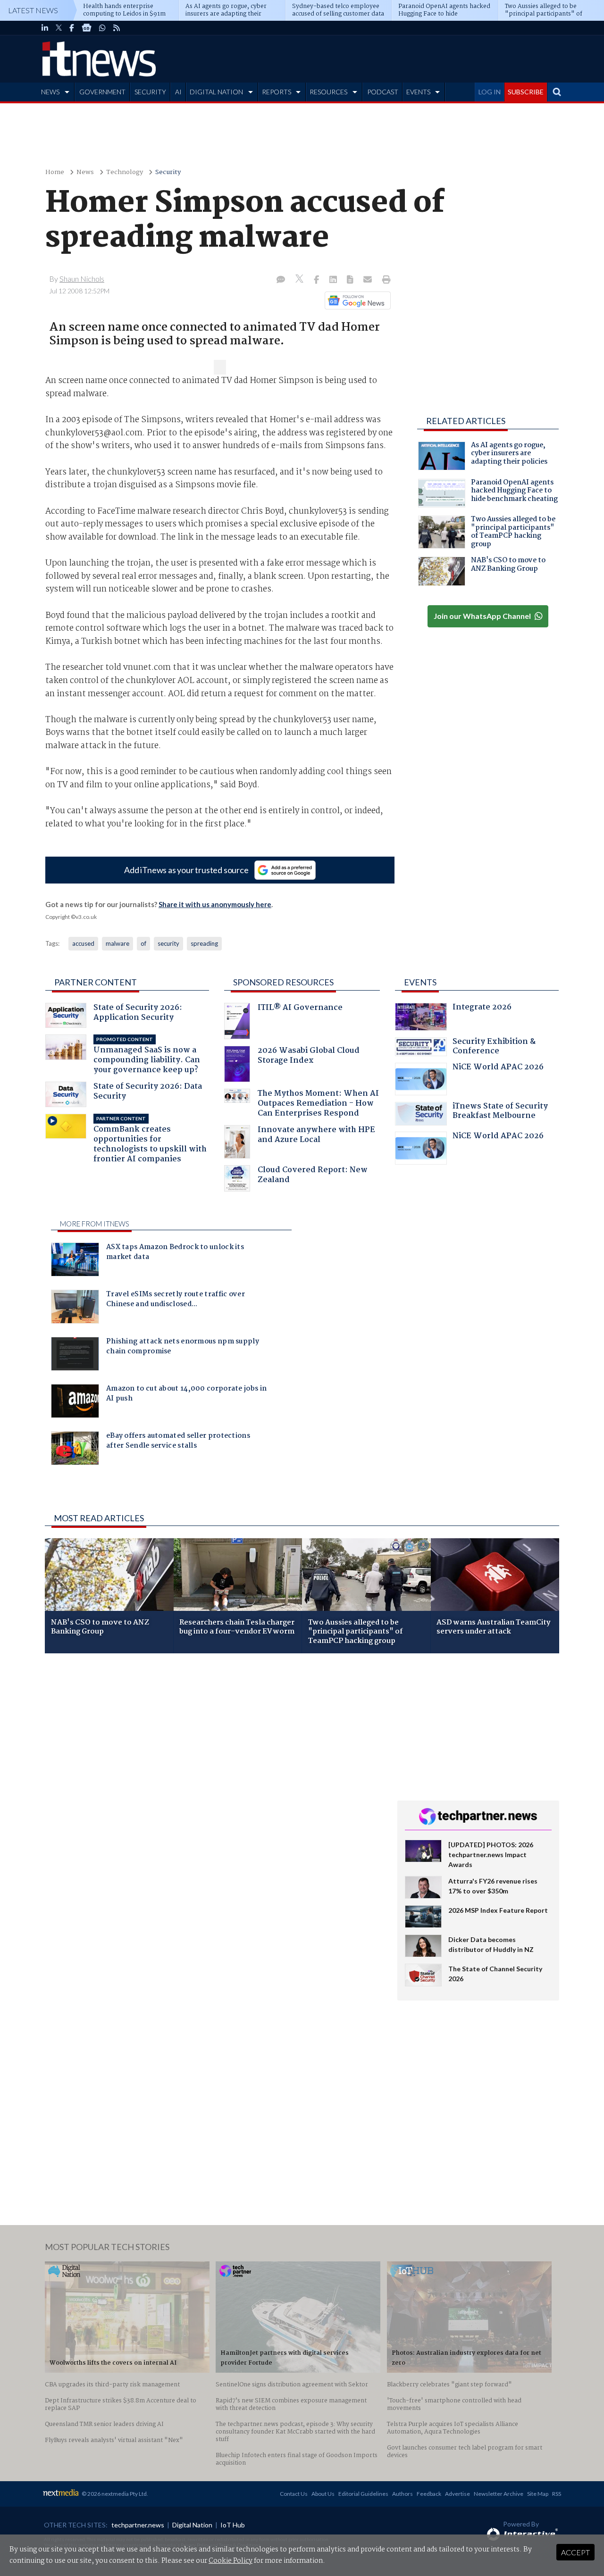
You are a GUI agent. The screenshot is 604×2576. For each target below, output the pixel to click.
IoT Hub (233, 2525)
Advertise (457, 2494)
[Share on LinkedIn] (334, 280)
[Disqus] (214, 1786)
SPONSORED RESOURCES (283, 982)
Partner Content (96, 982)
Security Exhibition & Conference (494, 1047)
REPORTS (277, 92)
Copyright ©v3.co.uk (71, 917)
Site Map (538, 2494)
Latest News (33, 10)
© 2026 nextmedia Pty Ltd (114, 2494)
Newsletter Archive (499, 2494)
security (168, 943)
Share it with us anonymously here (215, 904)
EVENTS (418, 92)
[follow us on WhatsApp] (102, 28)
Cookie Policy (231, 2561)
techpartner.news (138, 2525)
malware (117, 943)
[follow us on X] (59, 28)
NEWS (50, 92)
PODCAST (383, 92)
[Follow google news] (356, 300)
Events (420, 982)
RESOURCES (328, 92)
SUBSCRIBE (526, 92)
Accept (575, 2552)
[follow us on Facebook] (72, 28)
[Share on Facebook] (317, 280)
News (85, 172)
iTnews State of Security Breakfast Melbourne (500, 1112)
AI (178, 92)
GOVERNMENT (102, 92)
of (143, 943)
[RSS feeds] (117, 28)
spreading (204, 943)
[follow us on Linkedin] (45, 28)
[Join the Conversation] (281, 280)
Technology (125, 172)
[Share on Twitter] (300, 280)
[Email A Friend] (369, 280)
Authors (403, 2494)
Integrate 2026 (482, 1008)
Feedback (429, 2494)
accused (83, 943)
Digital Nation (192, 2525)
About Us (323, 2494)
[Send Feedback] (351, 280)
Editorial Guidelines (363, 2494)
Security (168, 172)
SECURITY (150, 92)
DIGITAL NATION (216, 92)
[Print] (384, 280)
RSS (557, 2494)
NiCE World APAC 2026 (498, 1068)
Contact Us (294, 2494)
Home (55, 172)
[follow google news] (87, 28)
